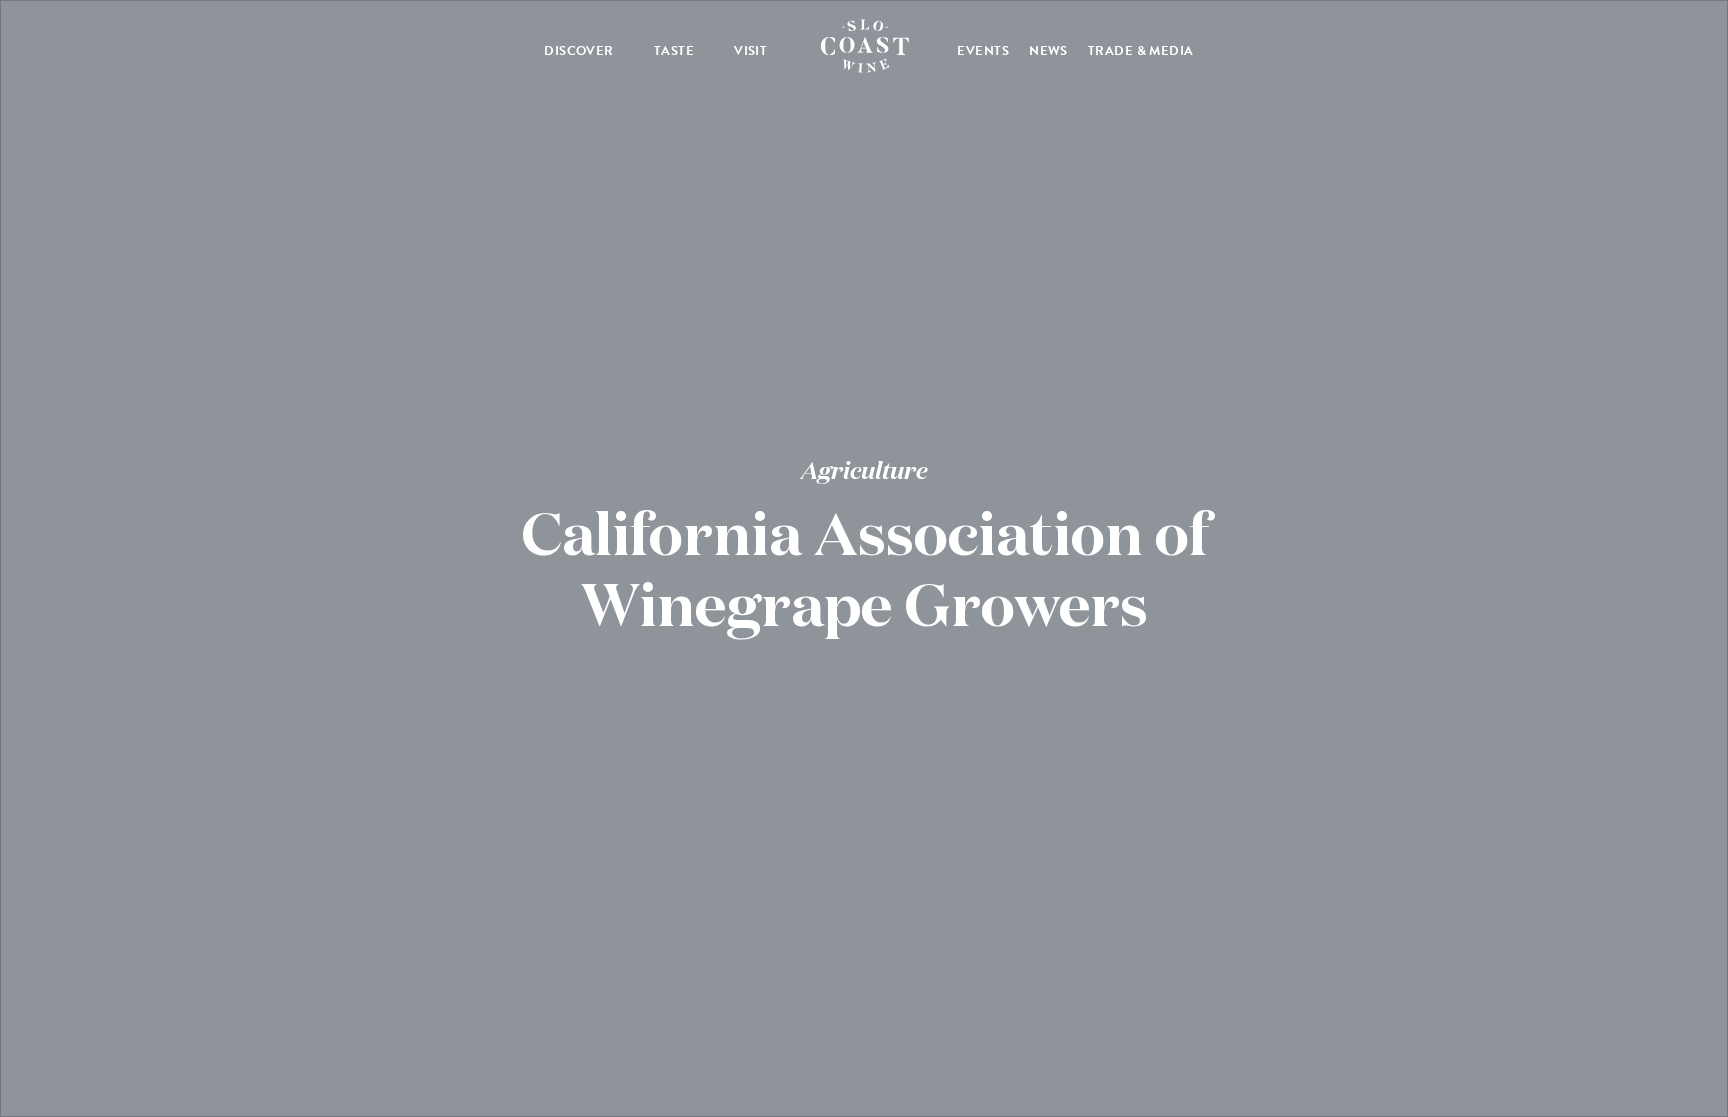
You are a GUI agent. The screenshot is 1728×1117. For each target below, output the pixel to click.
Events (983, 51)
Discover (579, 51)
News (1048, 51)
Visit (750, 51)
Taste (674, 51)
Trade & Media (1141, 51)
